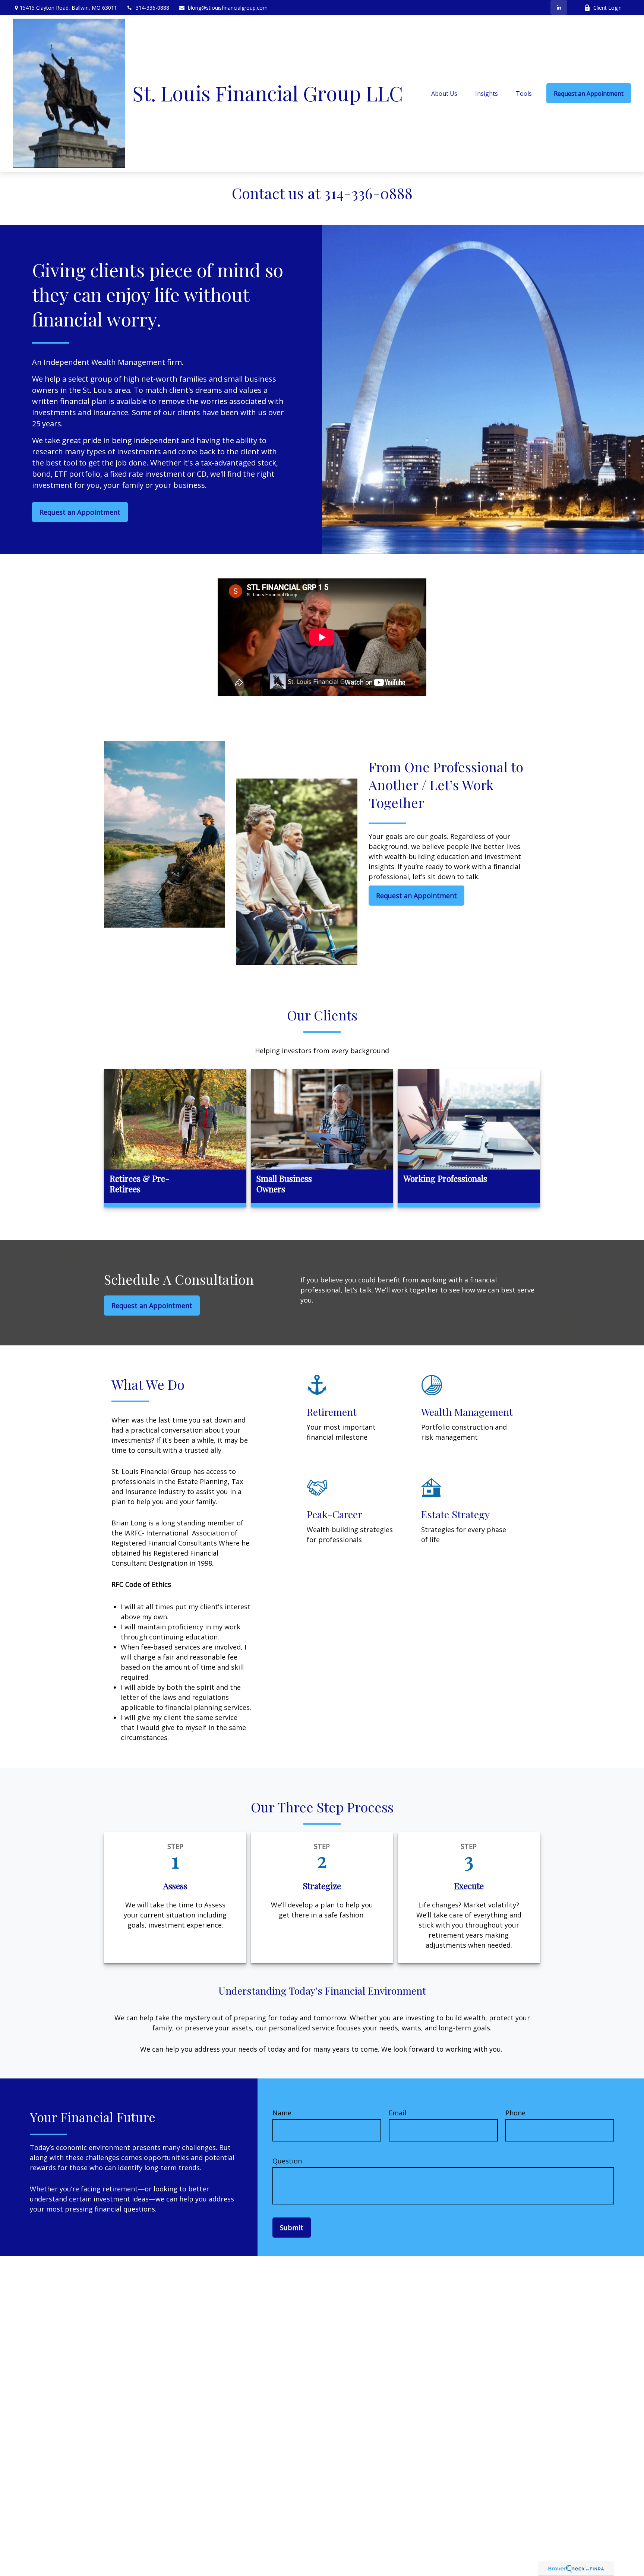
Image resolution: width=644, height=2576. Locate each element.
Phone (515, 2113)
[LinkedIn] (559, 7)
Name (282, 2113)
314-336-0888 (152, 8)
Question (287, 2161)
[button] (444, 93)
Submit (292, 2228)
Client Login (607, 8)
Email (397, 2113)
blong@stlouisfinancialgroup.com (228, 8)
